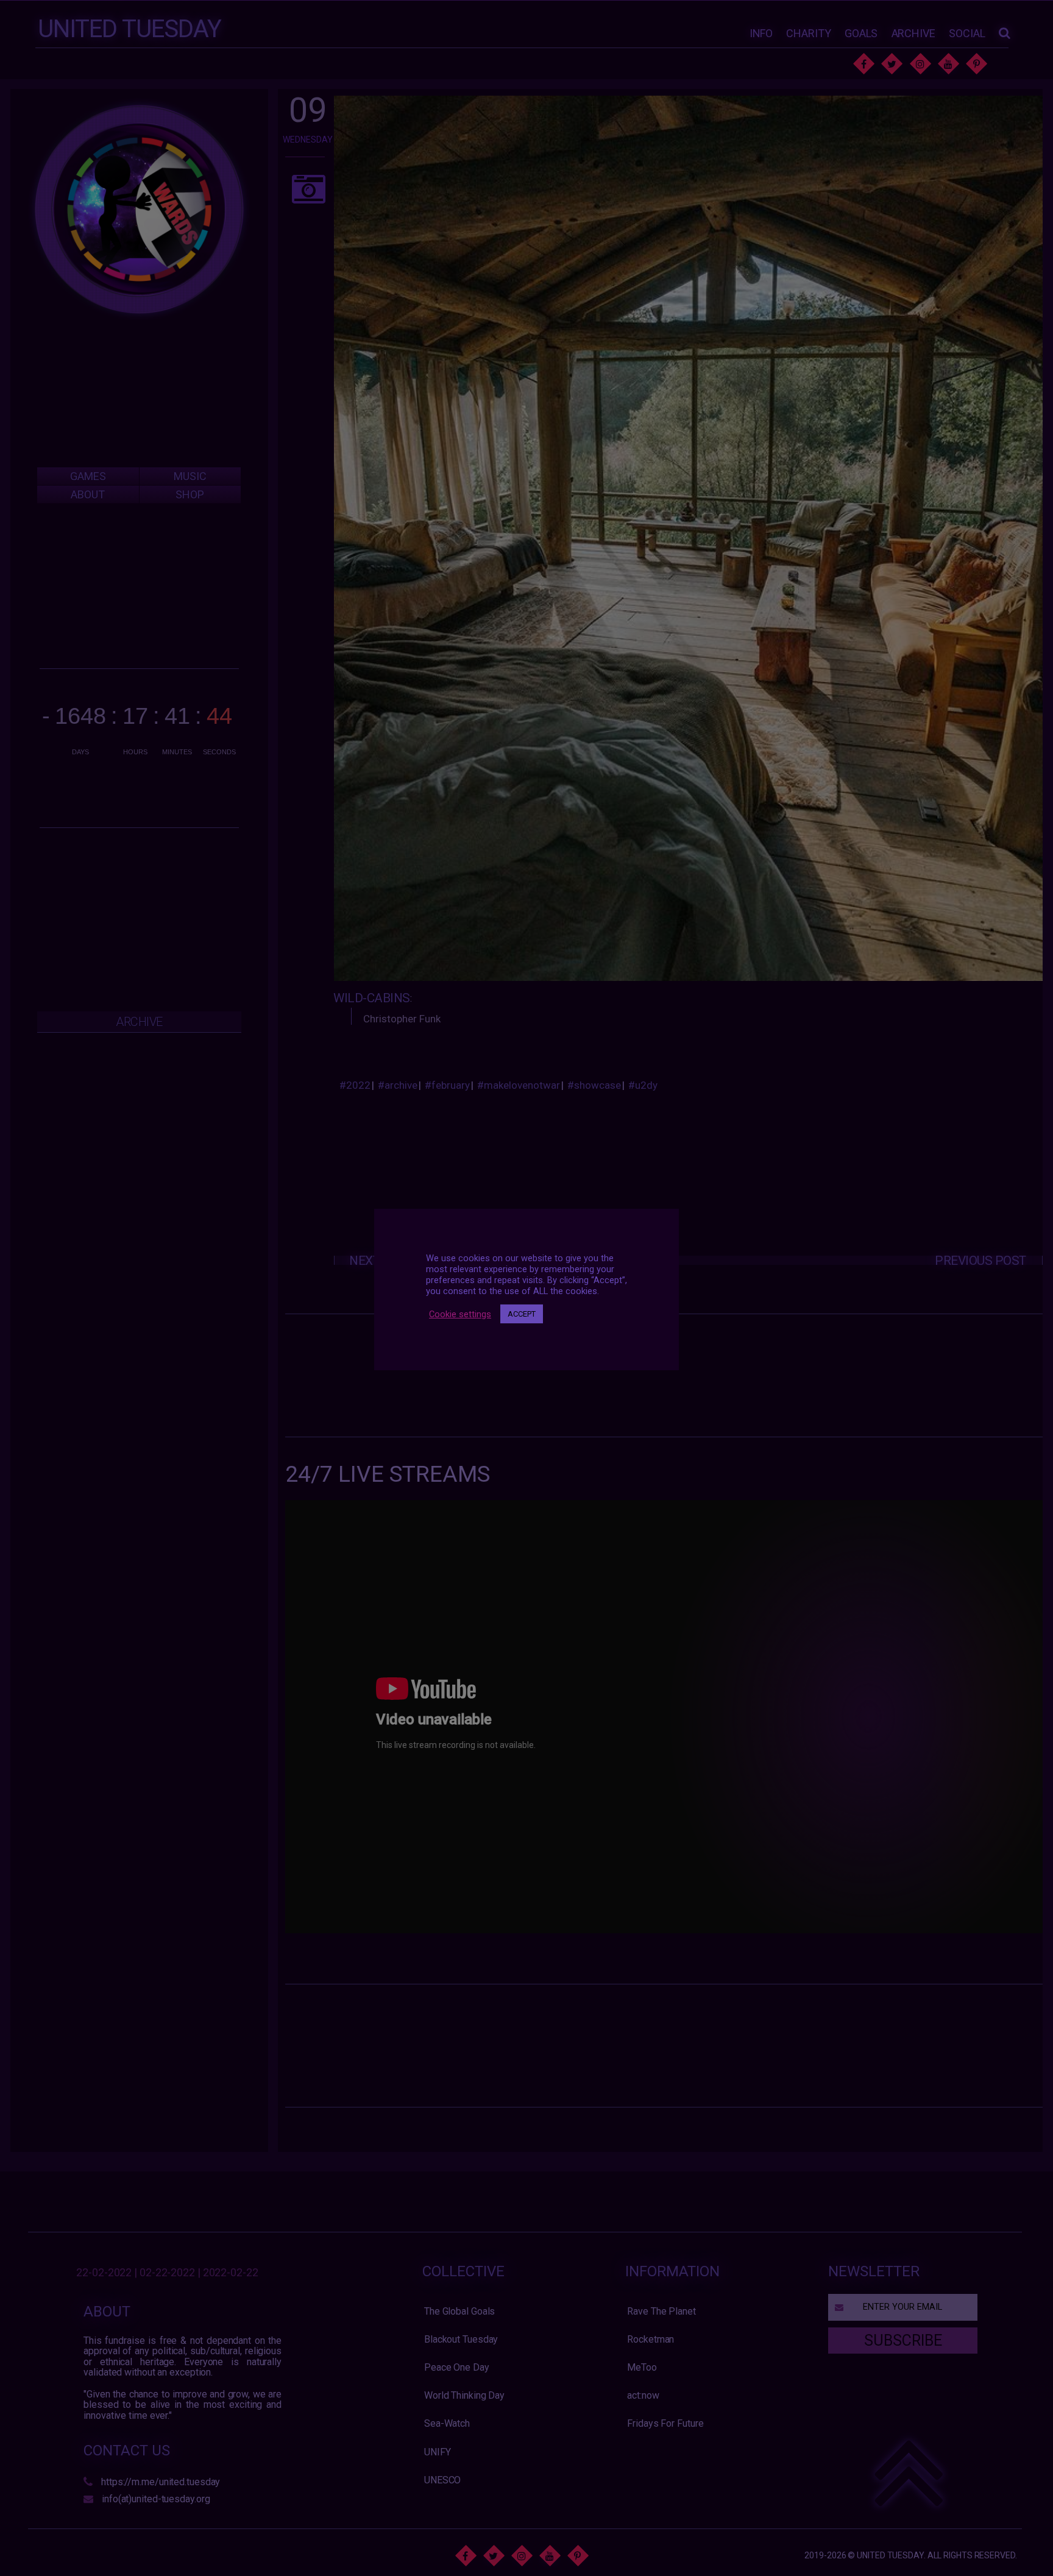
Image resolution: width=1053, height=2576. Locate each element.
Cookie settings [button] (460, 1314)
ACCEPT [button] (522, 1314)
